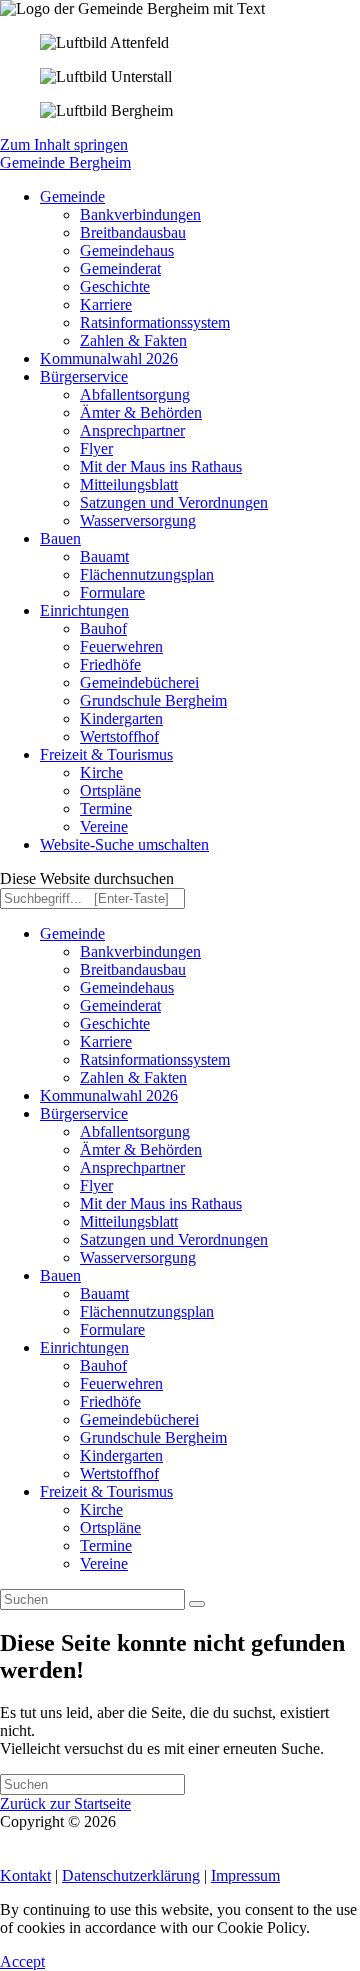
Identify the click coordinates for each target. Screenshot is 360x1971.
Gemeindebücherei (139, 1419)
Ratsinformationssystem (155, 1059)
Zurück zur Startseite (65, 1803)
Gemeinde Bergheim (65, 162)
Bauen (60, 1275)
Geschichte (115, 1023)
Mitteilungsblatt (129, 1221)
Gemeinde (72, 933)
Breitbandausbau (133, 969)
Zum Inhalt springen (64, 144)
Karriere (106, 1041)
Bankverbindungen (140, 951)
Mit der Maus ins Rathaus (161, 1203)
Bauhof (103, 1365)
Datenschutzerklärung (131, 1875)
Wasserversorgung (138, 1257)
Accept (22, 1961)
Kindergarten (121, 1455)
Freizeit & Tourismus (106, 1491)
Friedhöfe (110, 1401)
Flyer (96, 1185)
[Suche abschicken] (197, 1604)
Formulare (112, 1329)
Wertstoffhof (119, 1473)
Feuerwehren (121, 1383)
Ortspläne (110, 1527)
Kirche (101, 1509)
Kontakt (25, 1875)
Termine (106, 1545)
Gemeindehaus (127, 987)
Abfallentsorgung (135, 1131)
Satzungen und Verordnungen (174, 1239)
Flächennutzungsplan (147, 1311)
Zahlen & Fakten (133, 1077)
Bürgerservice (84, 1113)
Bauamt (104, 1293)
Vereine (104, 1563)
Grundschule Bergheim (153, 1437)
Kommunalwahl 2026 (109, 1095)
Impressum (245, 1875)
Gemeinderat (120, 1005)
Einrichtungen (84, 1347)
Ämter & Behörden (141, 1149)
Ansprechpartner (132, 1167)
